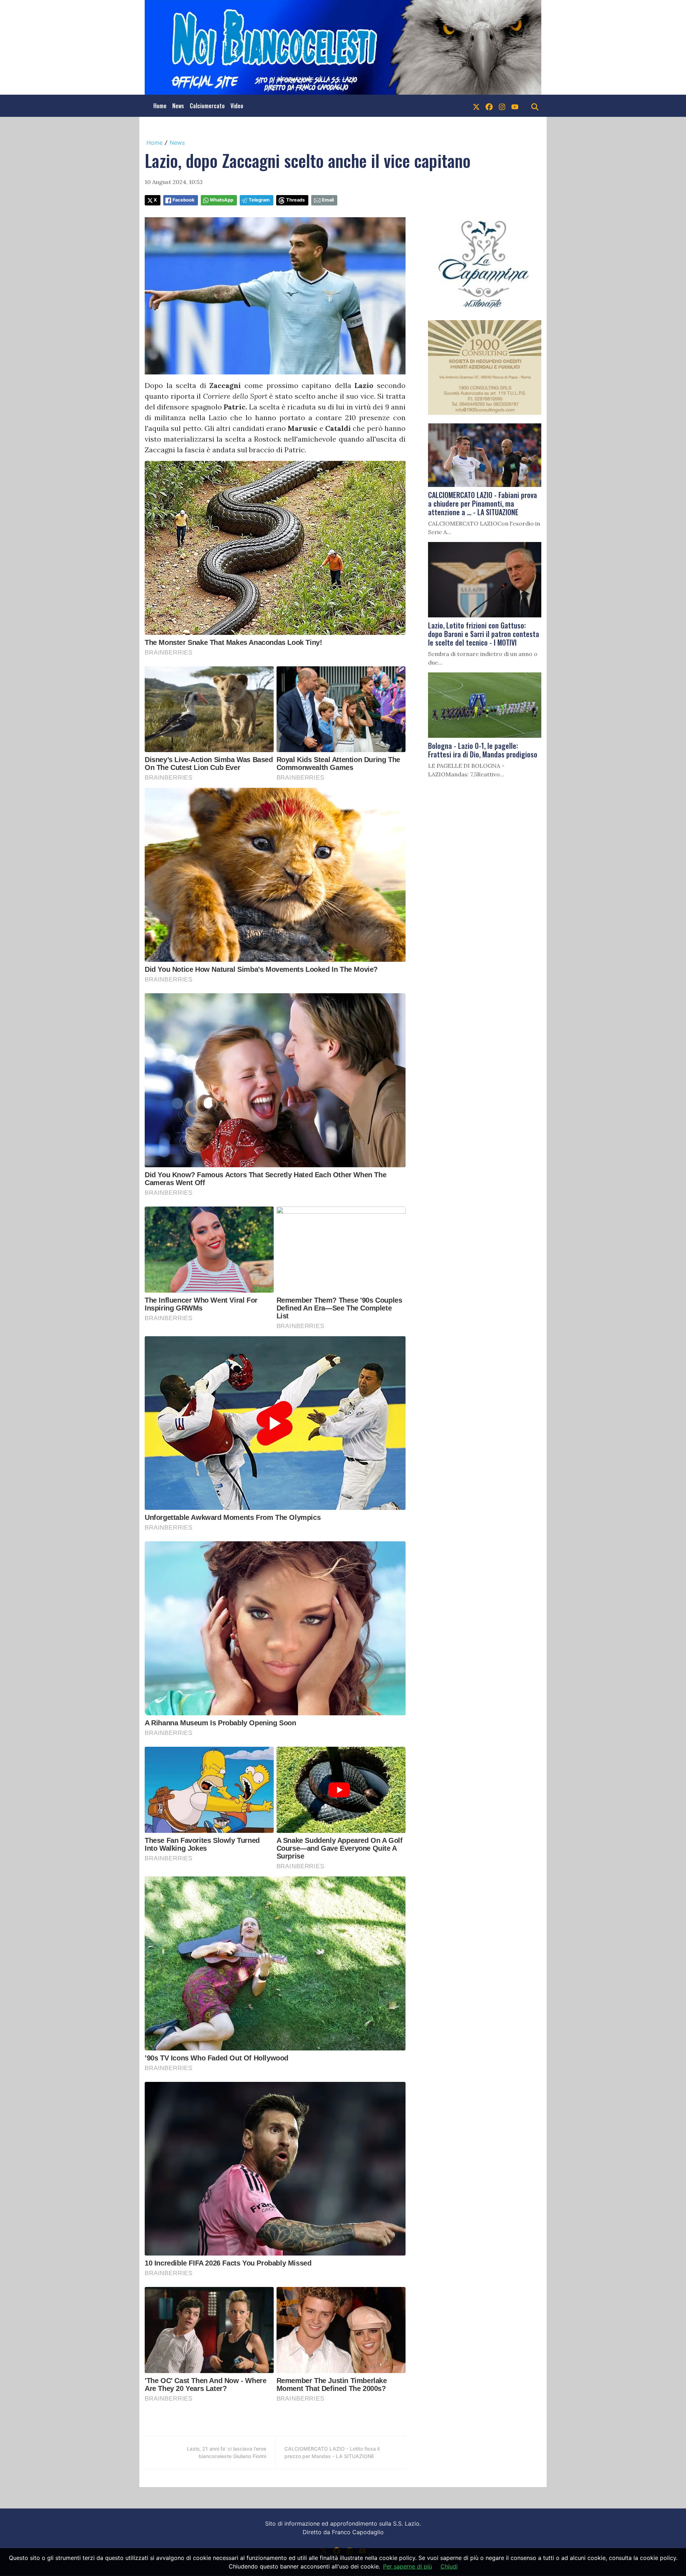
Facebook (183, 200)
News (178, 106)
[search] (535, 106)
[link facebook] (489, 106)
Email (328, 200)
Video (237, 106)
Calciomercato (207, 106)
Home (160, 106)
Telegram (259, 200)
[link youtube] (515, 106)
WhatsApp (222, 200)
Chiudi (449, 2566)
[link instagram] (502, 106)
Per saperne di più (407, 2566)
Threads (295, 200)
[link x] (476, 106)
